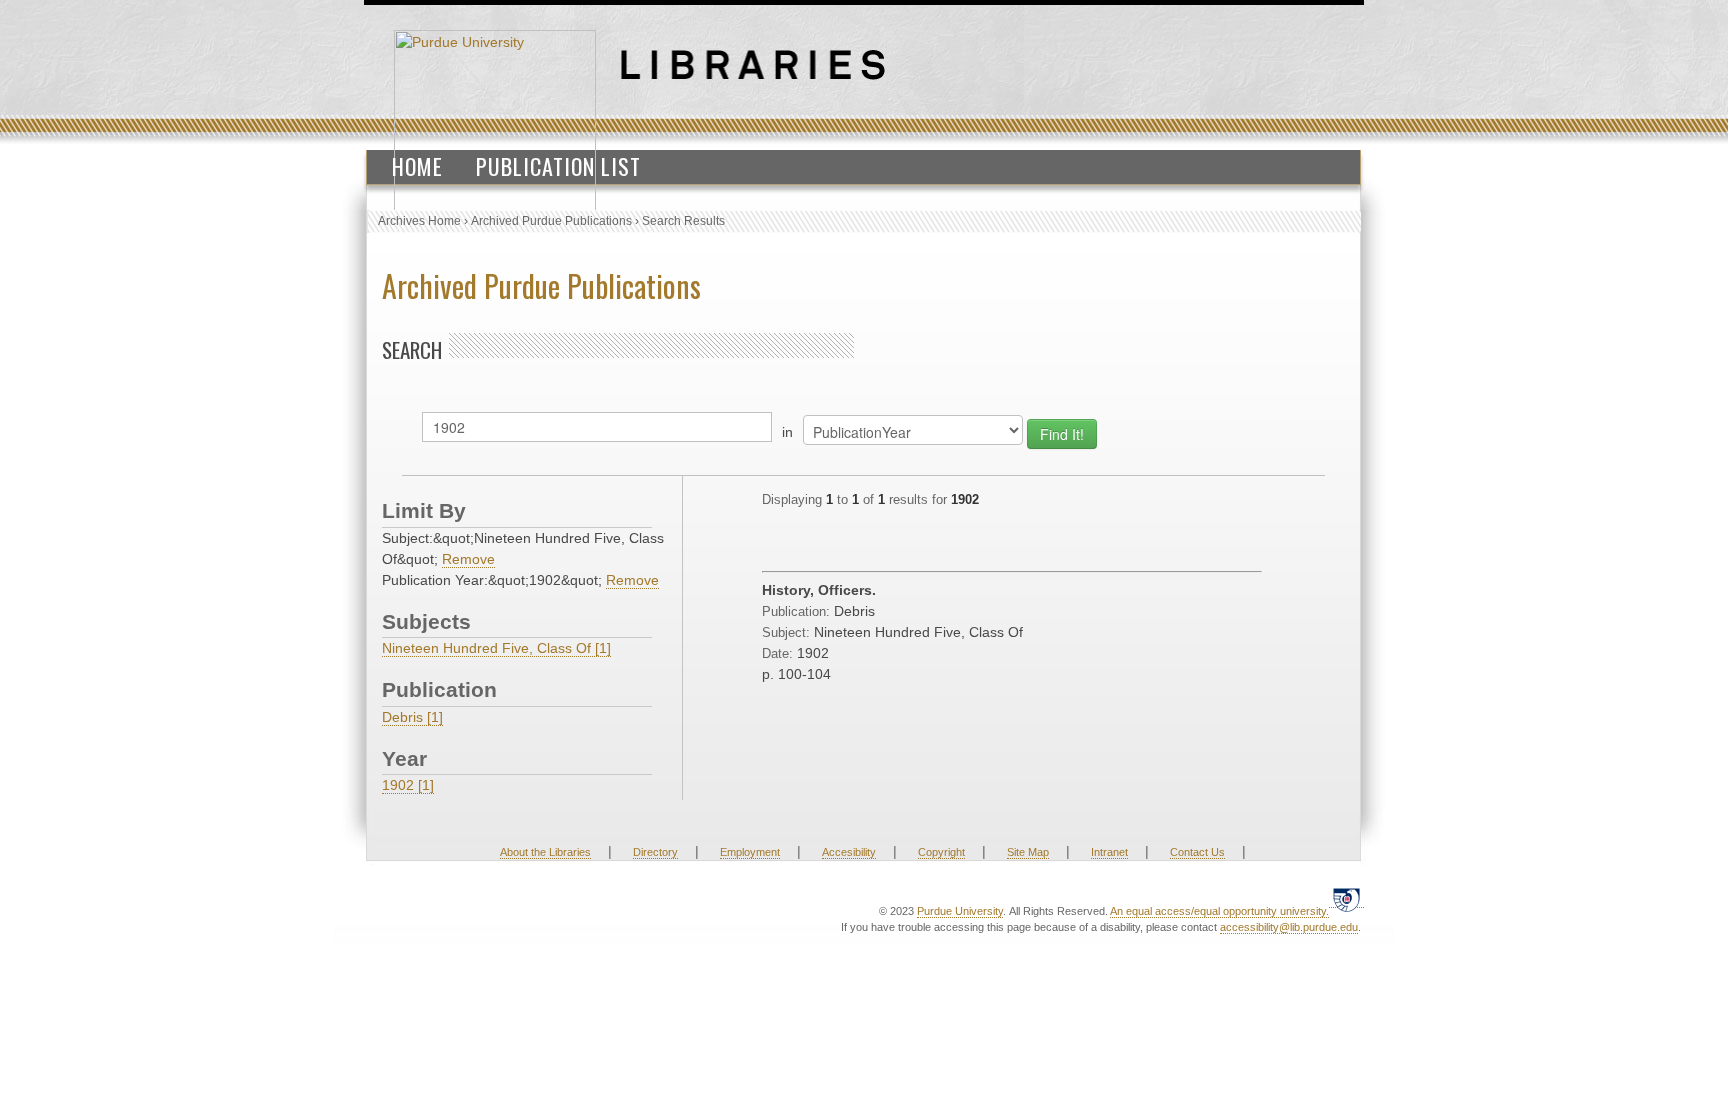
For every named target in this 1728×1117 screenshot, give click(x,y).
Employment (750, 852)
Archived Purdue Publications (551, 221)
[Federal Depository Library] (1346, 899)
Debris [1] (412, 717)
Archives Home (419, 221)
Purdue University (960, 911)
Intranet (1109, 852)
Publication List (558, 166)
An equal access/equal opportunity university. (1219, 911)
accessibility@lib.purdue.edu (1289, 927)
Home (417, 166)
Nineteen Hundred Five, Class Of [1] (496, 648)
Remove (468, 559)
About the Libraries (545, 852)
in (787, 432)
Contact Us (1197, 852)
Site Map (1028, 852)
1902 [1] (408, 785)
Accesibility (849, 852)
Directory (655, 852)
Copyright (941, 852)
